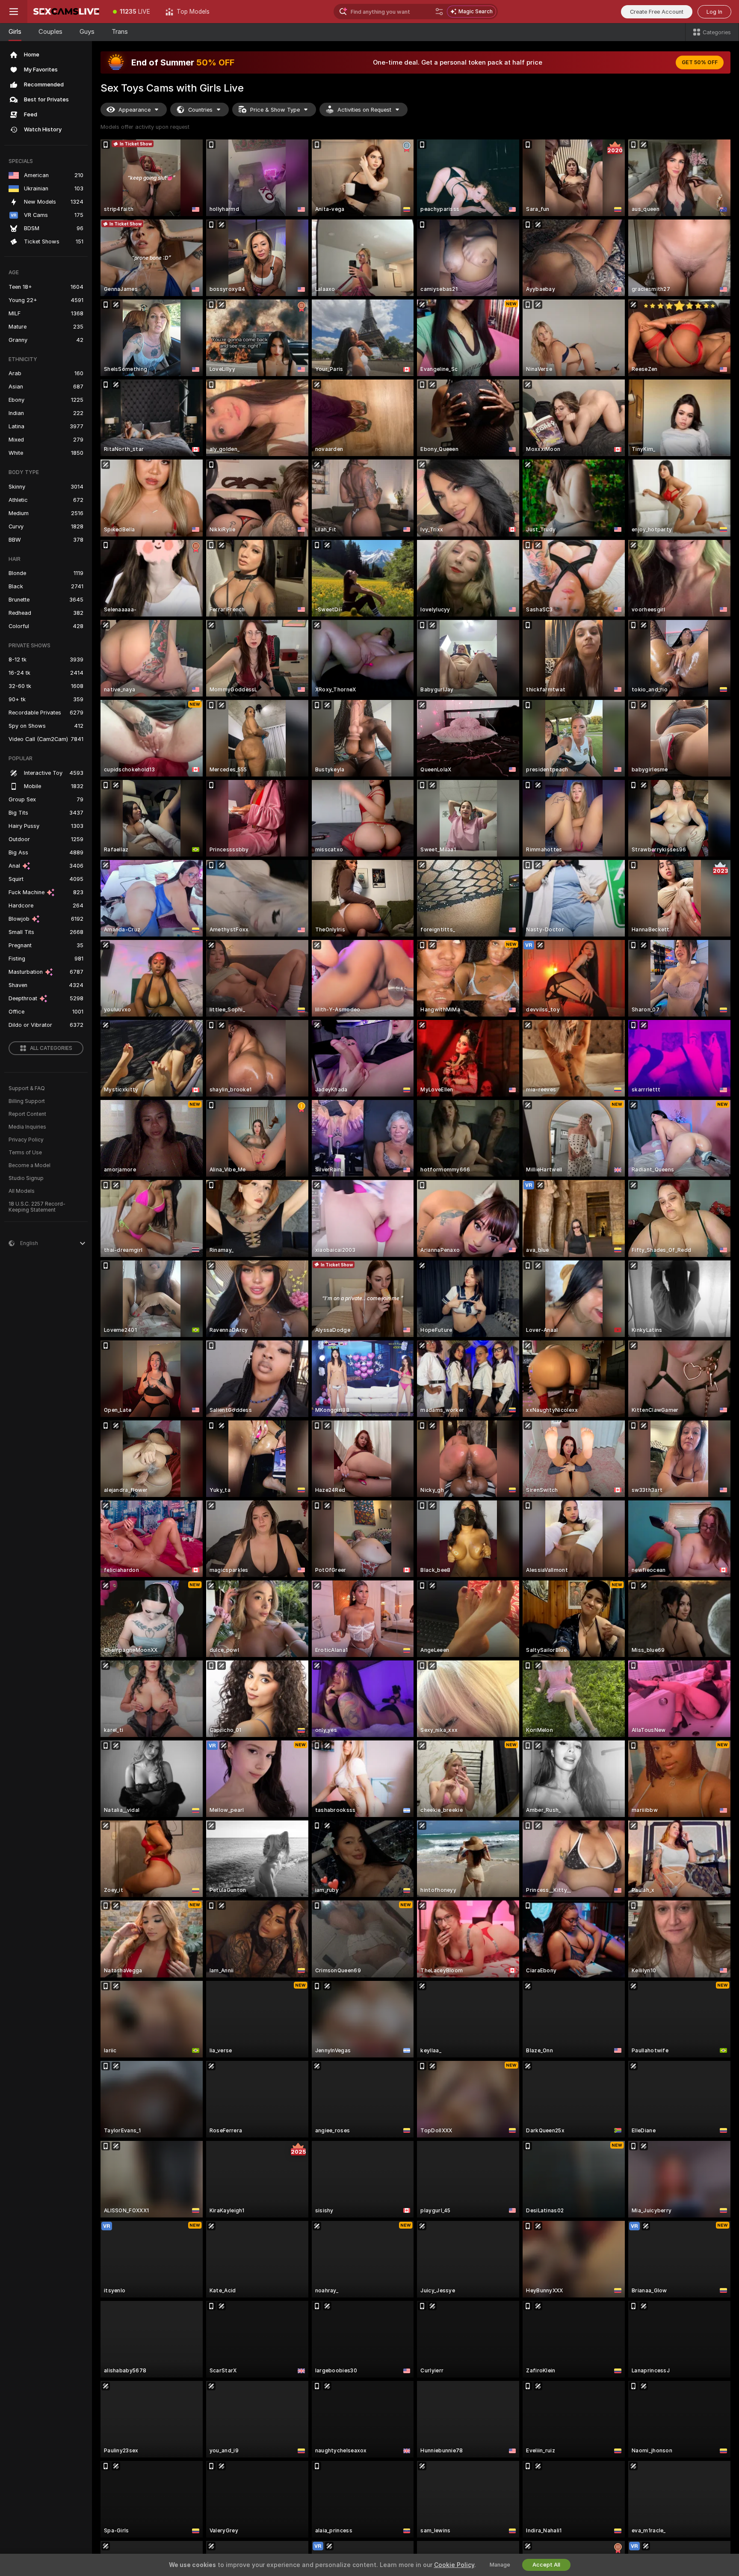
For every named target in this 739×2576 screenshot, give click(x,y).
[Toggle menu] (14, 12)
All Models (22, 1191)
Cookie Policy (454, 2565)
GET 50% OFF (700, 62)
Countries (200, 110)
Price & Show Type (275, 110)
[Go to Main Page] (66, 12)
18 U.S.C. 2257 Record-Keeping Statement (37, 1207)
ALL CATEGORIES (51, 1048)
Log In (714, 12)
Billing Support (27, 1101)
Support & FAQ (27, 1088)
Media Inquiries (27, 1127)
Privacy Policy (26, 1140)
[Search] (439, 12)
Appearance (134, 110)
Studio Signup (26, 1178)
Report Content (27, 1114)
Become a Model (30, 1165)
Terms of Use (25, 1153)
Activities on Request (364, 110)
